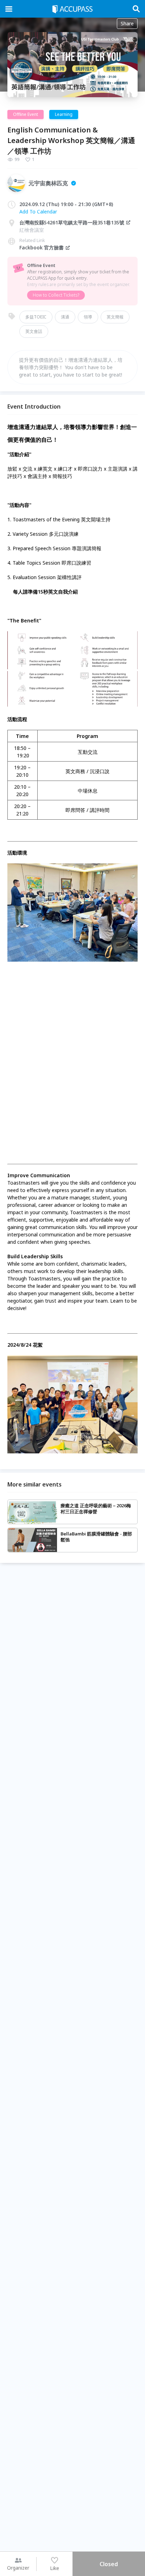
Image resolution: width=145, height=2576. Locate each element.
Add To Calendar (38, 212)
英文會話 (34, 331)
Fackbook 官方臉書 (42, 247)
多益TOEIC (36, 317)
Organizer (18, 2568)
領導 (88, 317)
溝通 (65, 317)
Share (127, 23)
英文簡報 (115, 317)
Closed (109, 2564)
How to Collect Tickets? (56, 295)
